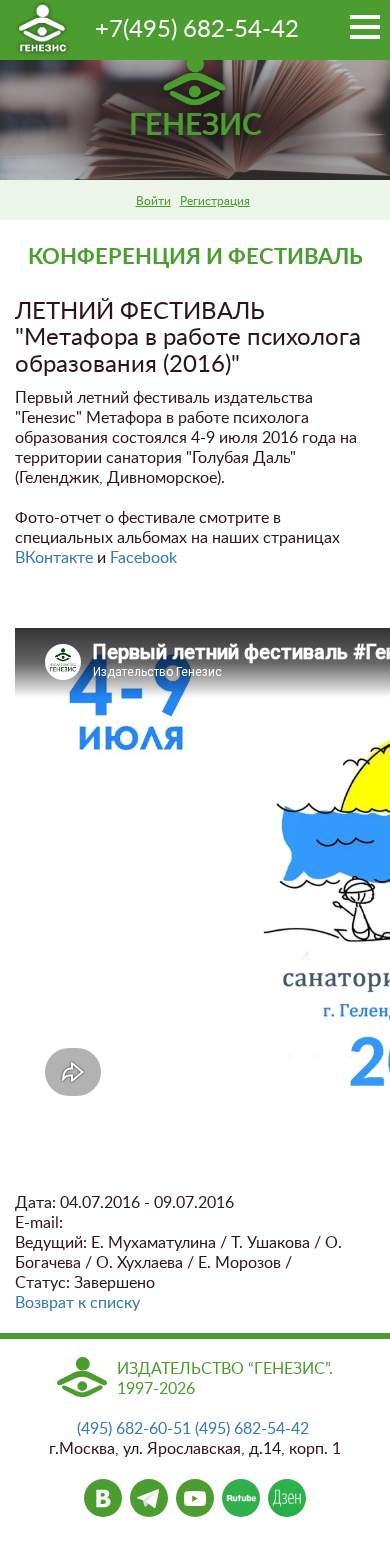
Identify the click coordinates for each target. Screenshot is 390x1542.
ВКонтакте (54, 558)
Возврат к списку (77, 1303)
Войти (153, 201)
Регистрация (215, 201)
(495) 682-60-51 (134, 1429)
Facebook (143, 558)
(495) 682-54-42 (252, 1429)
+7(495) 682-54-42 (197, 30)
